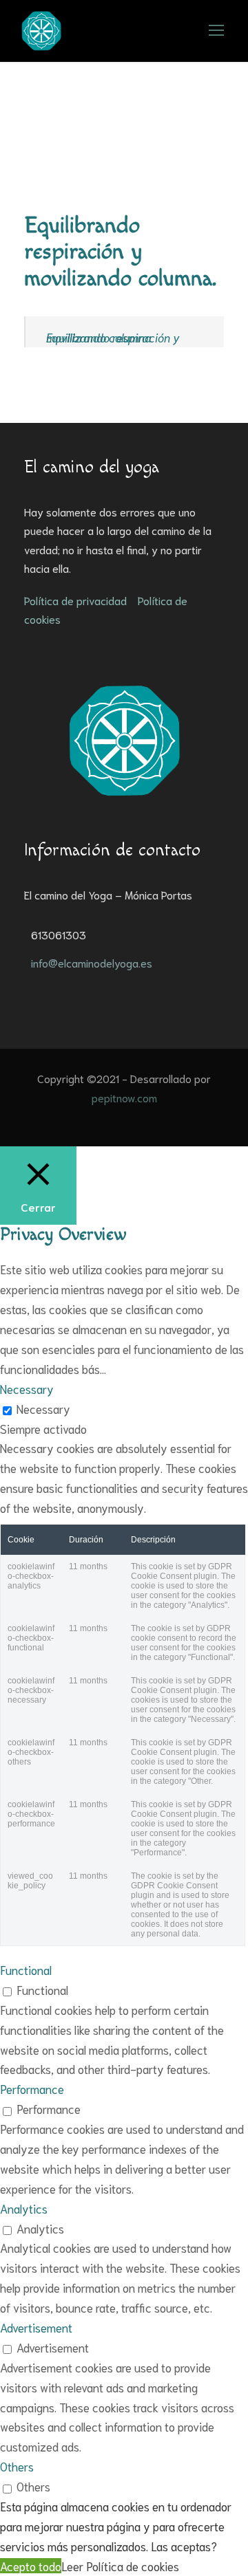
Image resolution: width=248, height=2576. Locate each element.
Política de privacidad (75, 600)
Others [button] (17, 2466)
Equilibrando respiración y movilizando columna (113, 337)
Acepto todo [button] (31, 2566)
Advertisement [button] (36, 2327)
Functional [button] (26, 1969)
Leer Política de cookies (120, 2566)
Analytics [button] (24, 2208)
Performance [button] (32, 2088)
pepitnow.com (124, 1097)
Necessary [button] (27, 1388)
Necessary (43, 1408)
